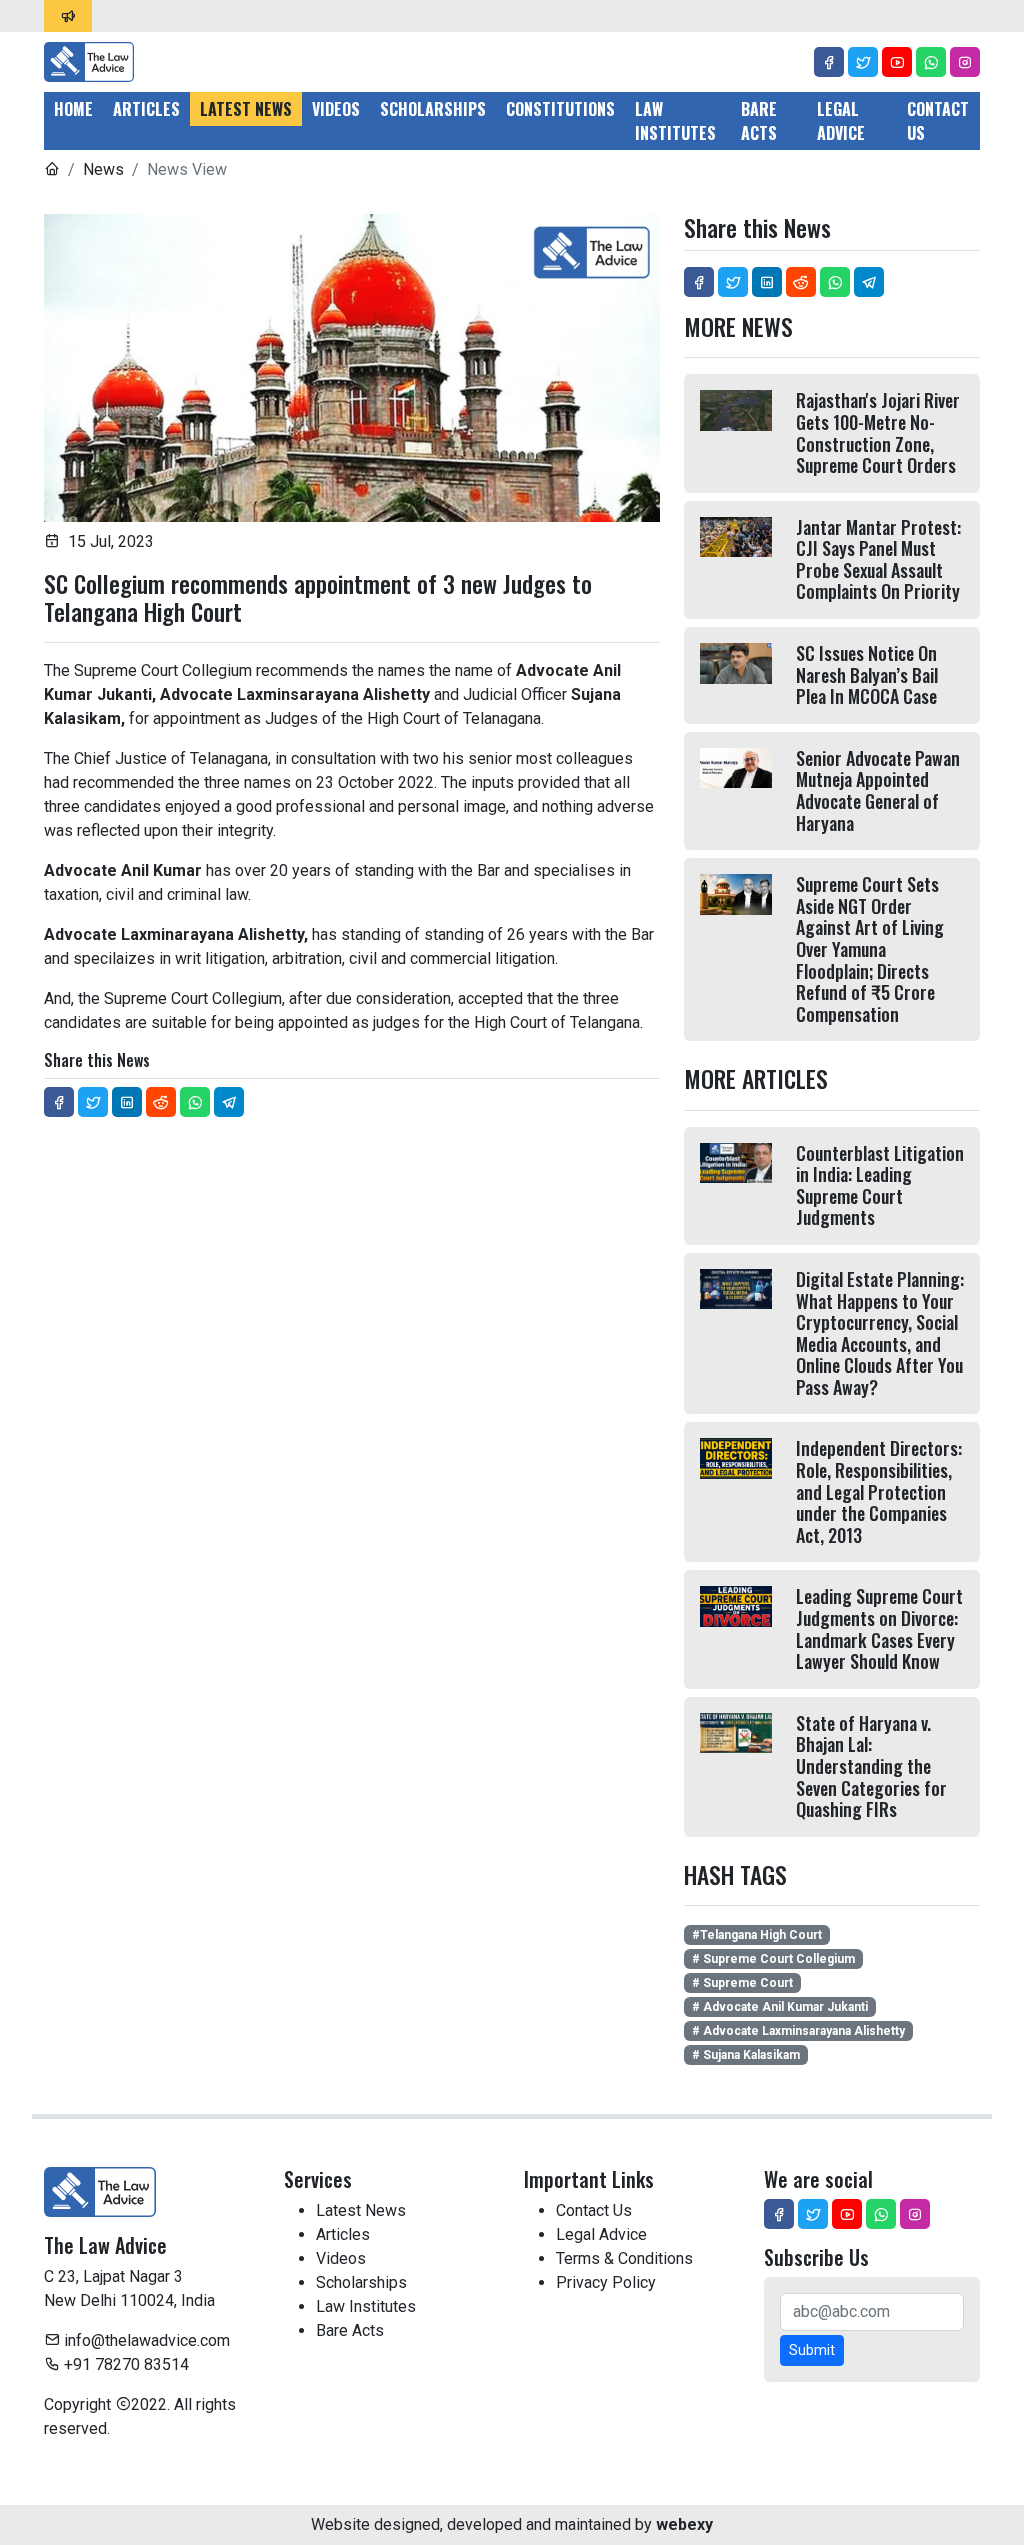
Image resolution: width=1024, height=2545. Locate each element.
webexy (684, 2524)
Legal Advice (841, 121)
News (103, 169)
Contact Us (938, 121)
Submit (812, 2350)
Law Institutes (675, 121)
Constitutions (560, 109)
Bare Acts (759, 121)
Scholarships (433, 109)
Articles (146, 109)
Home (73, 109)
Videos (336, 109)
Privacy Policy (606, 2282)
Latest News (246, 109)
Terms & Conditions (624, 2258)
